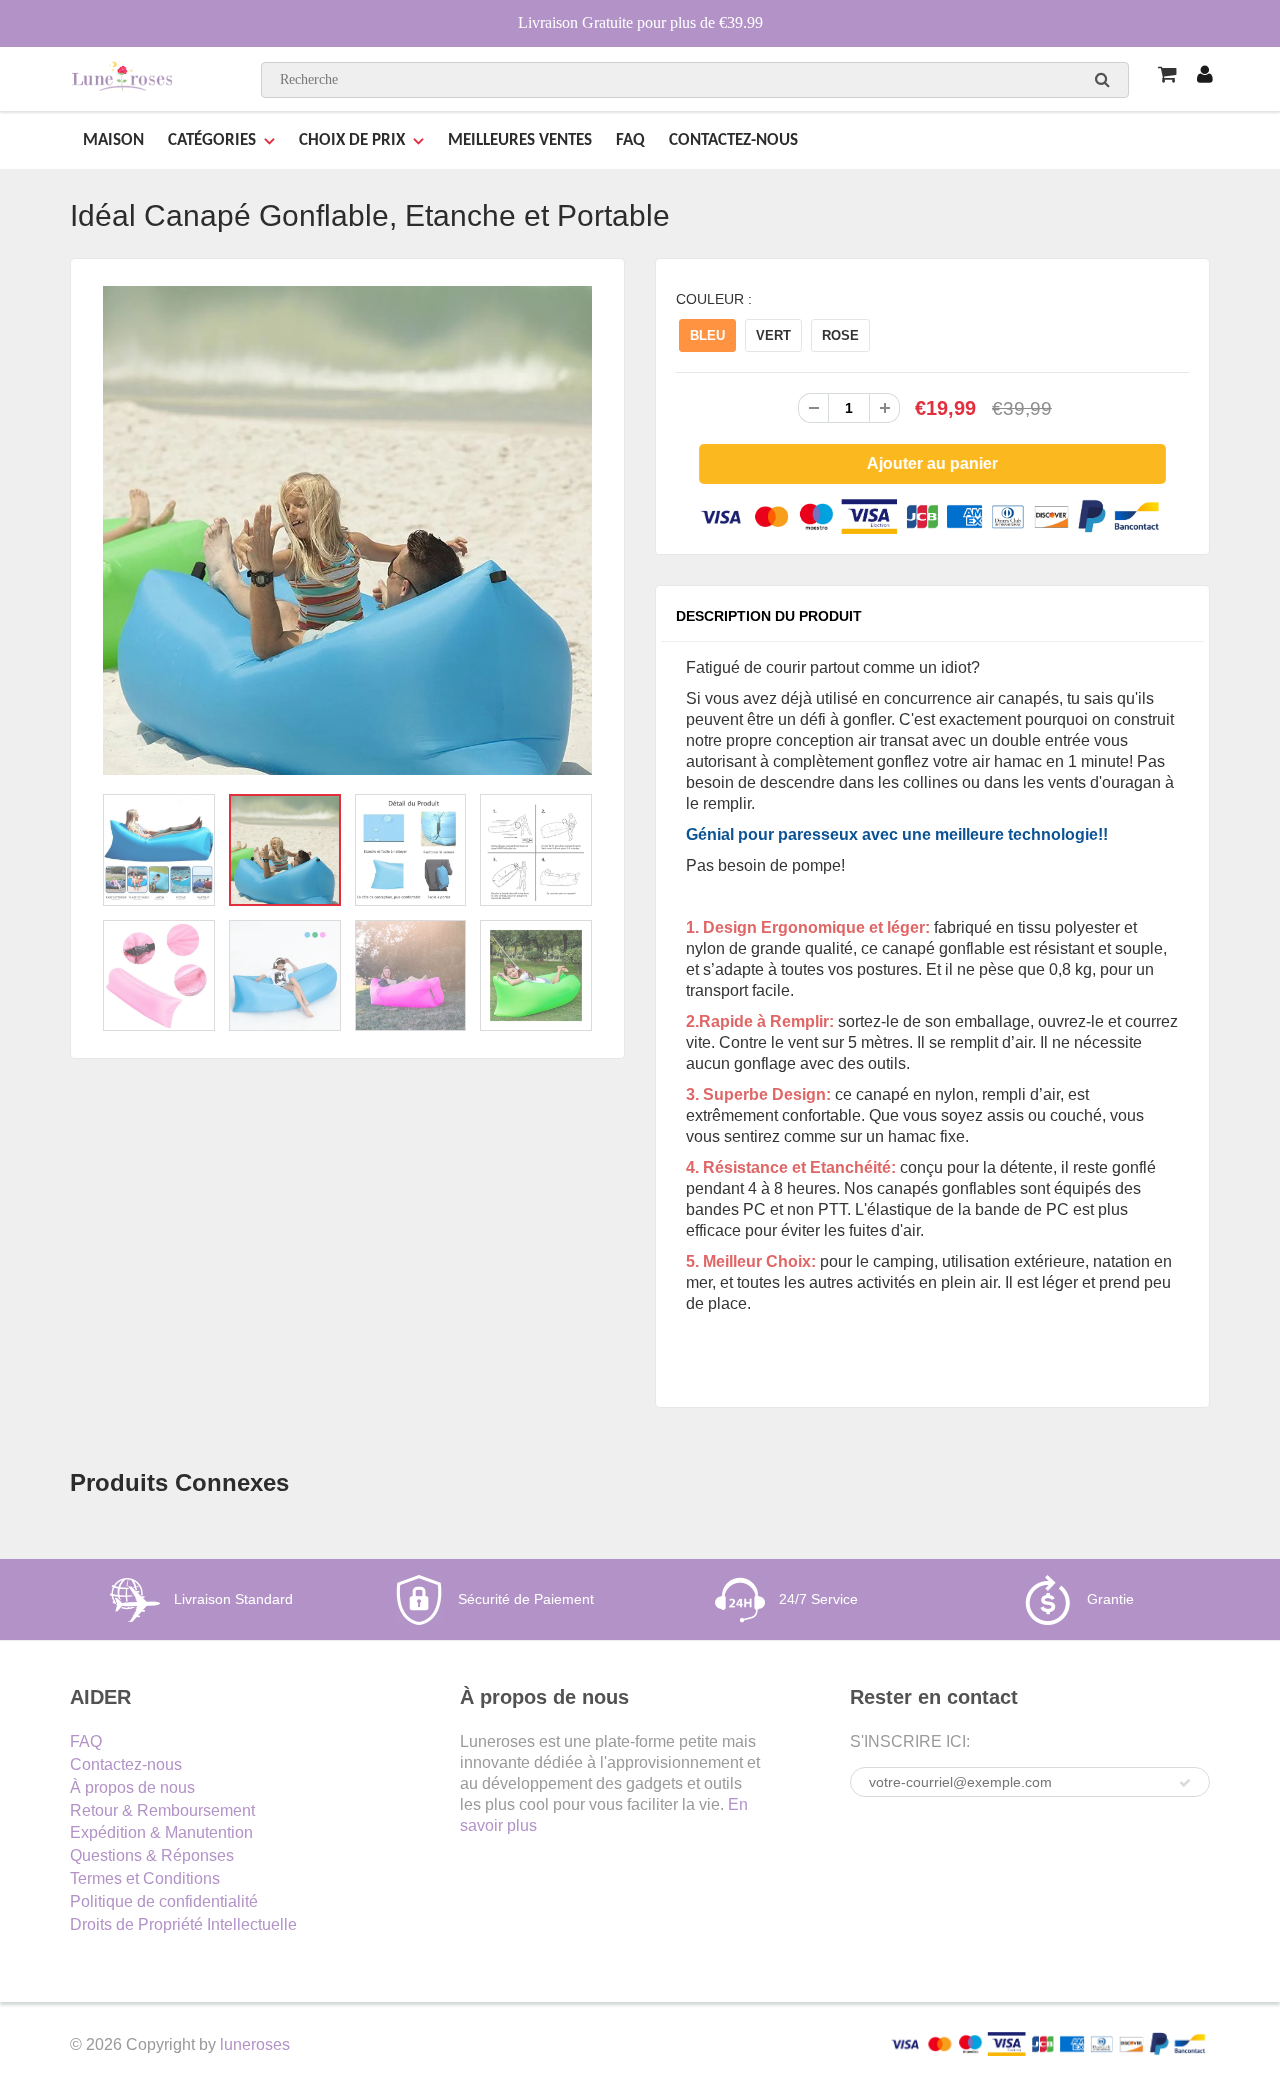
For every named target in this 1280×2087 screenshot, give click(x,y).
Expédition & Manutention (161, 1832)
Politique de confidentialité (164, 1901)
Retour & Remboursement (162, 1810)
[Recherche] (1102, 79)
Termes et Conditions (145, 1878)
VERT (773, 335)
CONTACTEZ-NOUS (733, 140)
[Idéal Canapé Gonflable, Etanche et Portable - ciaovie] (347, 530)
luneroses (255, 2044)
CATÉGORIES (212, 140)
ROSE (840, 335)
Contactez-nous (126, 1764)
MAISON (113, 140)
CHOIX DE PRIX (352, 140)
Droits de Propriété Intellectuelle (183, 1924)
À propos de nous (132, 1787)
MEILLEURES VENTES (520, 140)
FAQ (630, 140)
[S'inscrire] (1185, 1783)
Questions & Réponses (152, 1855)
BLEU (707, 335)
